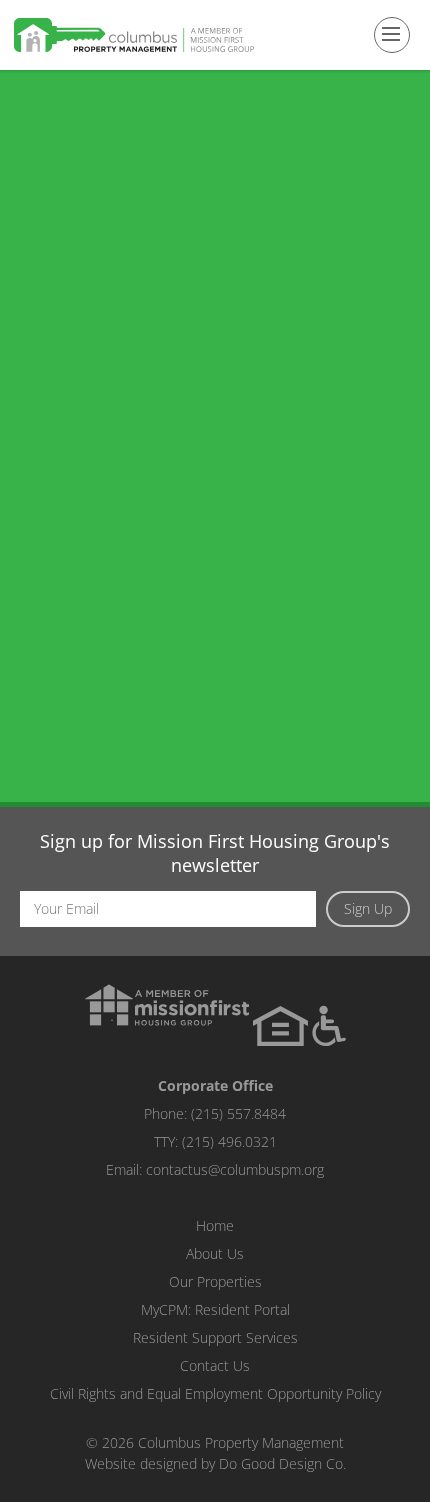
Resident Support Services (215, 1337)
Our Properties (215, 1281)
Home (215, 1225)
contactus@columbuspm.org (235, 1169)
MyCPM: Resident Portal (215, 1309)
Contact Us (215, 1365)
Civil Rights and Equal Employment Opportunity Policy (215, 1393)
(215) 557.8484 (238, 1113)
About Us (215, 1253)
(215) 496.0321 (229, 1141)
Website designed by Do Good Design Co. (215, 1463)
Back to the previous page (141, 908)
